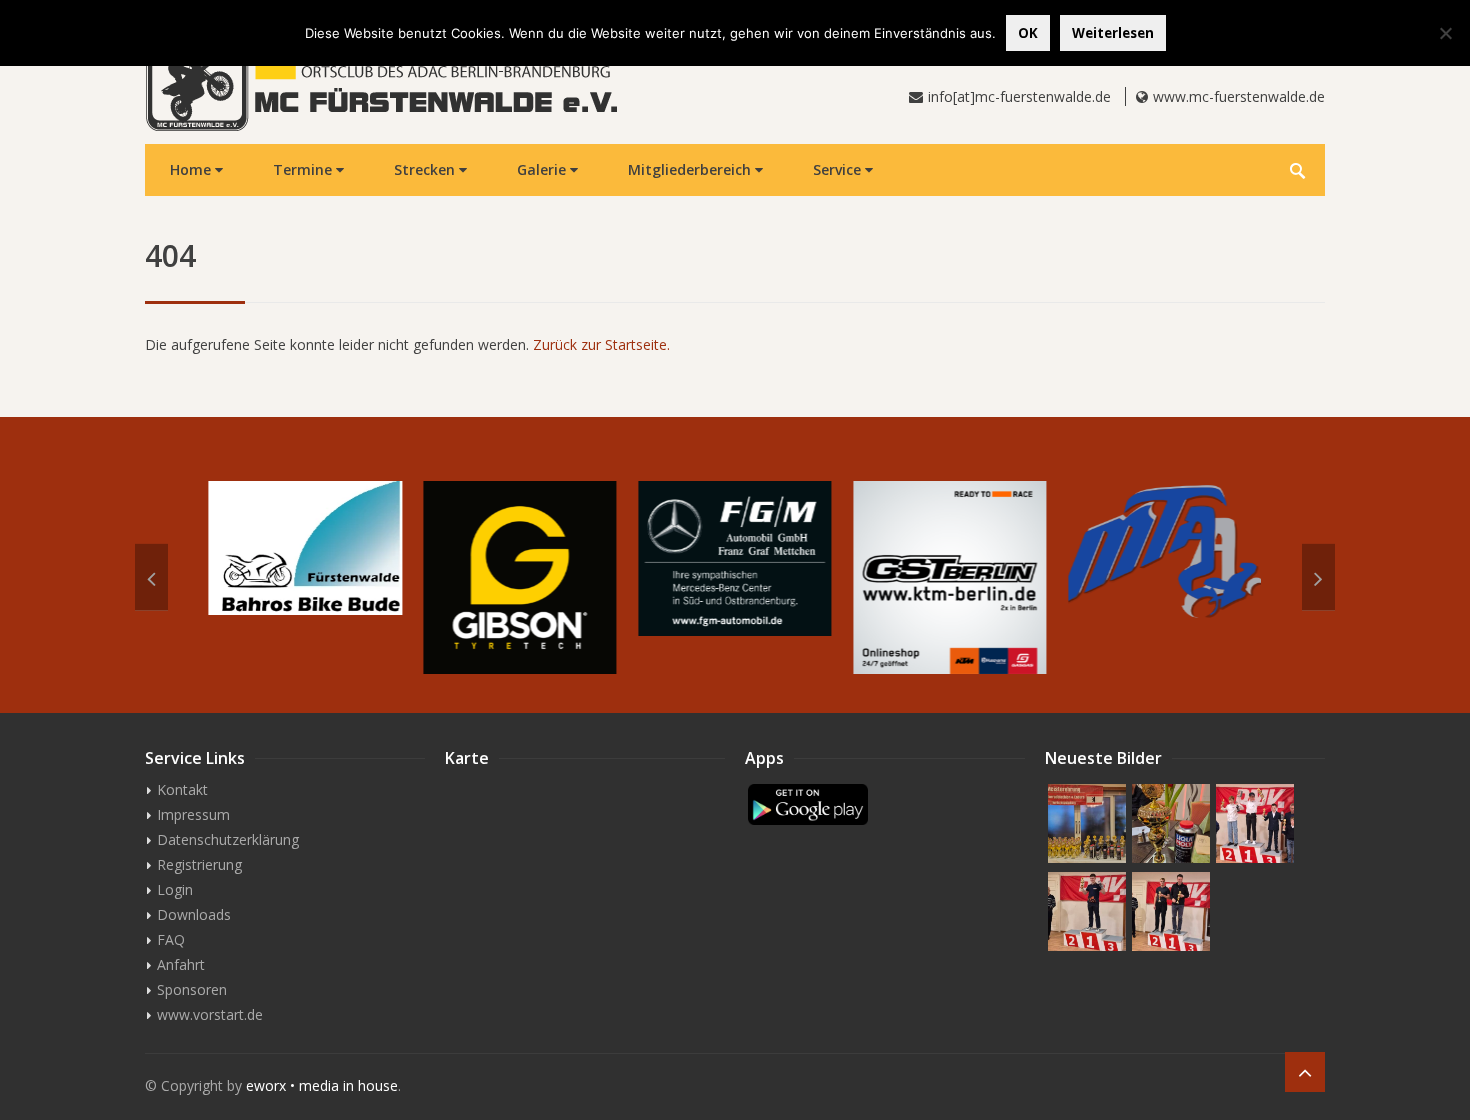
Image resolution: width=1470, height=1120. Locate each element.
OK (1028, 33)
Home (192, 169)
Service (839, 169)
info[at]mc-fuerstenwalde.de (1019, 96)
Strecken (426, 169)
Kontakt (182, 789)
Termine (304, 169)
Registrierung (199, 864)
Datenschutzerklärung (228, 839)
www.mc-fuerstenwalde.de (1239, 96)
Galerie (543, 169)
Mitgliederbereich (691, 169)
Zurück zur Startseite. (601, 344)
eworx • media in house (322, 1085)
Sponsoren (192, 989)
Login (175, 889)
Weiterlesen (1113, 33)
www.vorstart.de (210, 1014)
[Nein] (1445, 33)
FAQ (171, 939)
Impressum (193, 814)
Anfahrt (181, 964)
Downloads (194, 914)
